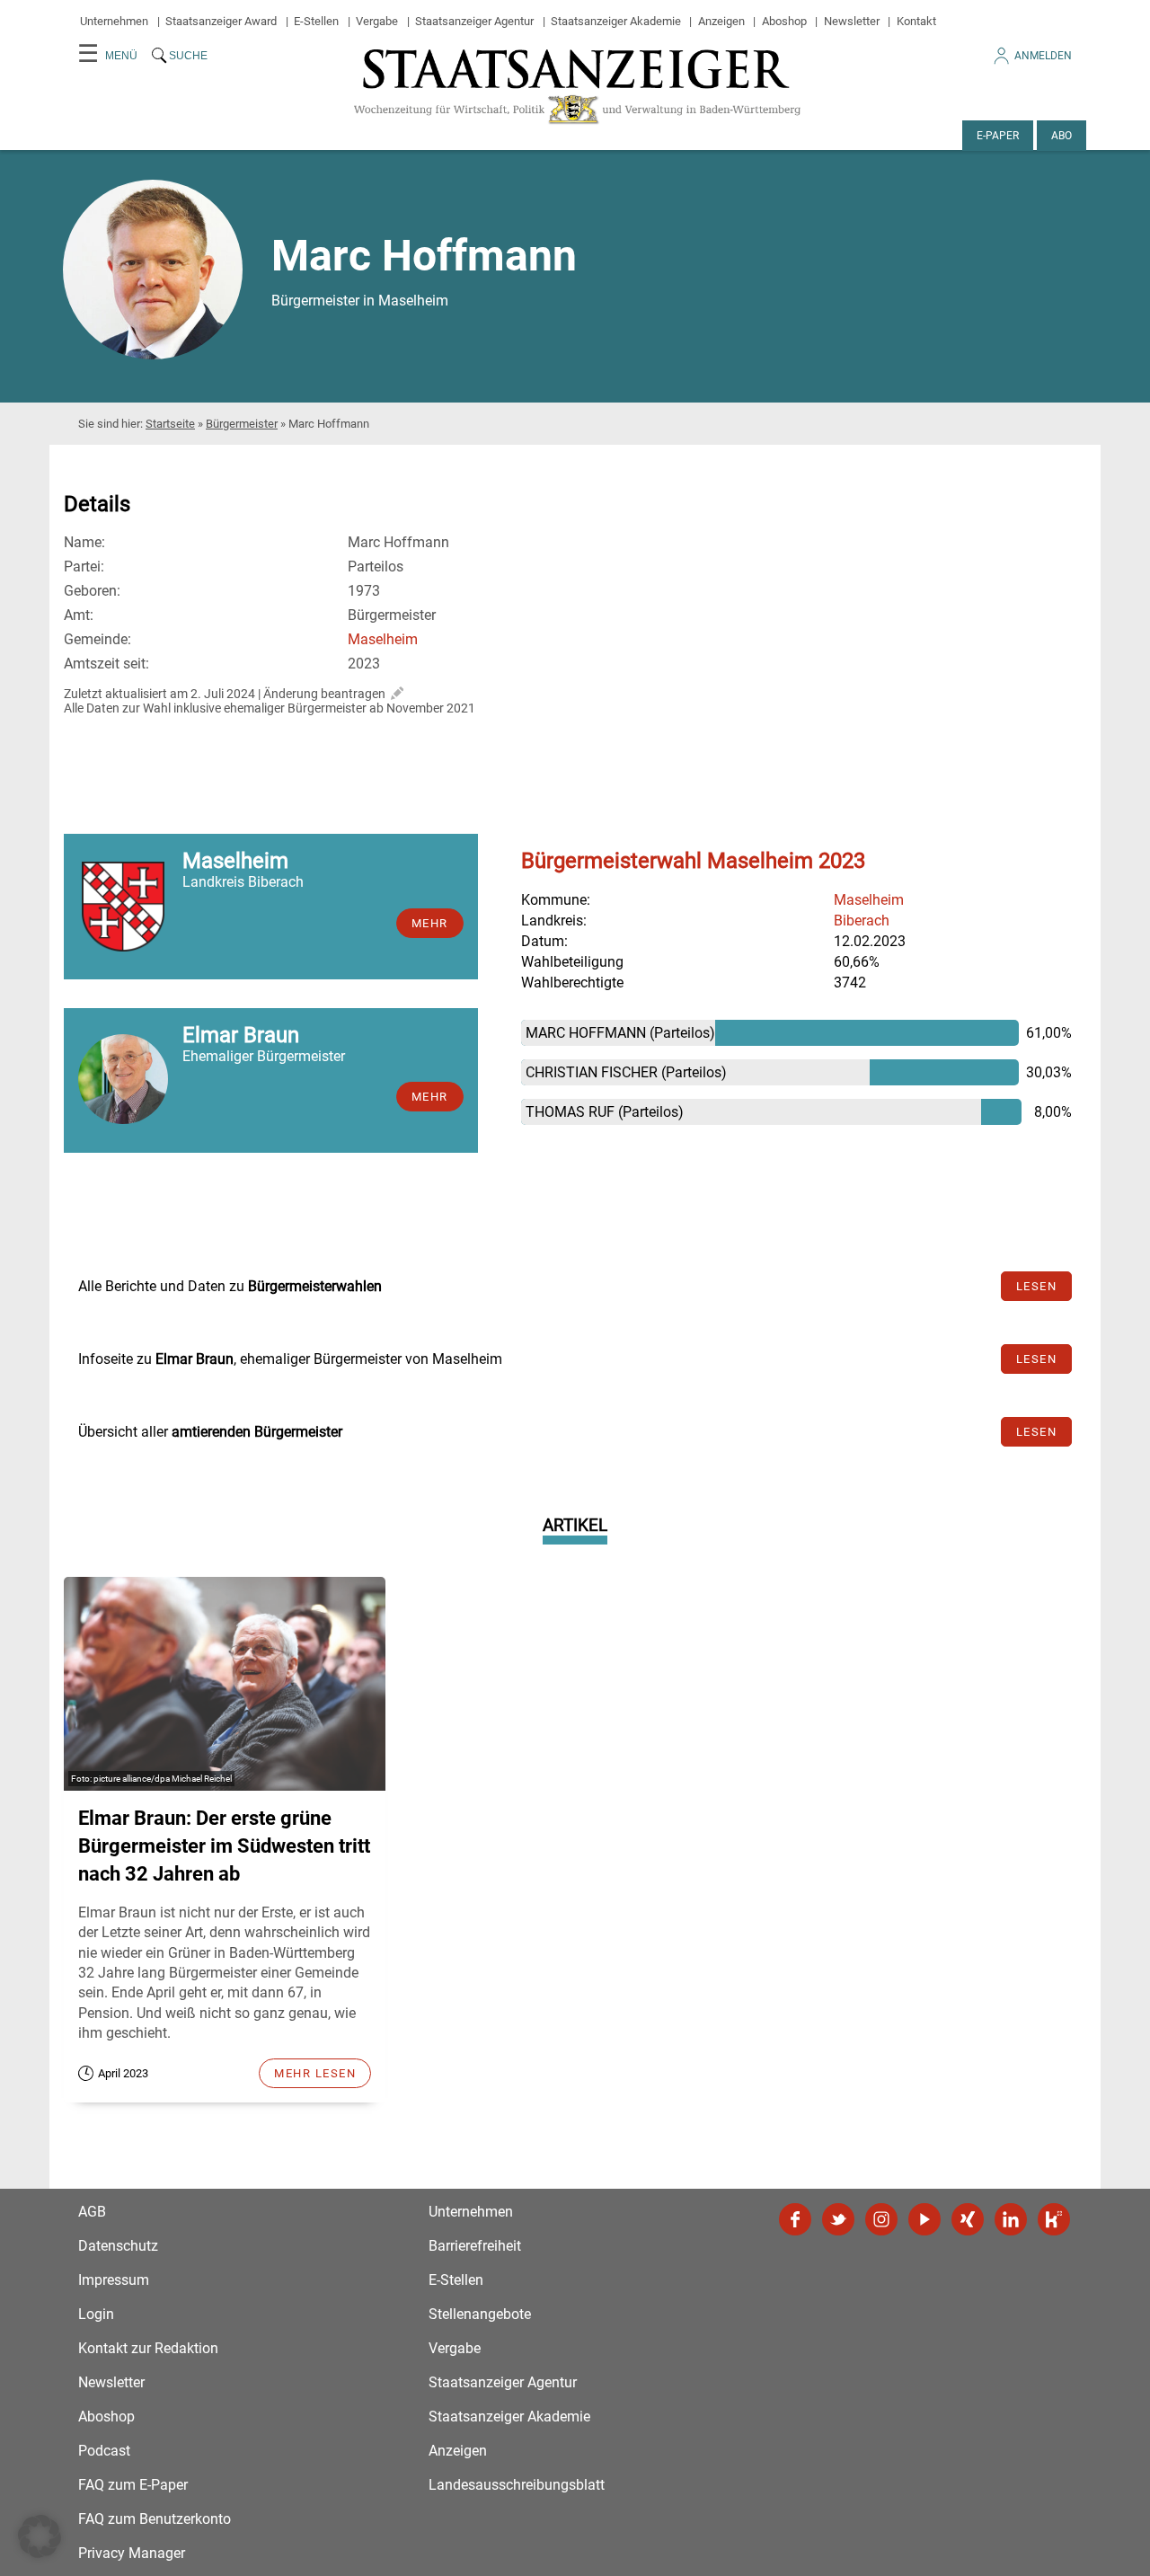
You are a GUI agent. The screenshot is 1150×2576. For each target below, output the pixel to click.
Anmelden (1043, 56)
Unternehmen (114, 21)
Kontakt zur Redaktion (148, 2348)
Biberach (862, 921)
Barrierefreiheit (475, 2246)
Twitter (838, 2219)
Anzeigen (721, 21)
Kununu (1054, 2219)
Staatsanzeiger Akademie (616, 21)
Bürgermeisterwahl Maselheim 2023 (693, 861)
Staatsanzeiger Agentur (474, 21)
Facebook (795, 2219)
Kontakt (916, 21)
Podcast (104, 2451)
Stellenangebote (480, 2314)
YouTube (924, 2219)
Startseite (170, 424)
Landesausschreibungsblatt (517, 2485)
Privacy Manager (132, 2553)
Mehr (430, 923)
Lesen (1037, 1286)
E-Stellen (316, 21)
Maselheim (383, 639)
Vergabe (377, 21)
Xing (968, 2219)
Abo (1062, 136)
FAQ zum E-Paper (133, 2485)
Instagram (881, 2219)
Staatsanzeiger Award (221, 21)
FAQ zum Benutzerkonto (155, 2519)
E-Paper (998, 136)
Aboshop (784, 21)
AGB (92, 2212)
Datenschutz (118, 2246)
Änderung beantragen (324, 694)
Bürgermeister (242, 424)
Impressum (114, 2280)
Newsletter (852, 21)
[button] (40, 2536)
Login (96, 2314)
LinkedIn (1011, 2219)
